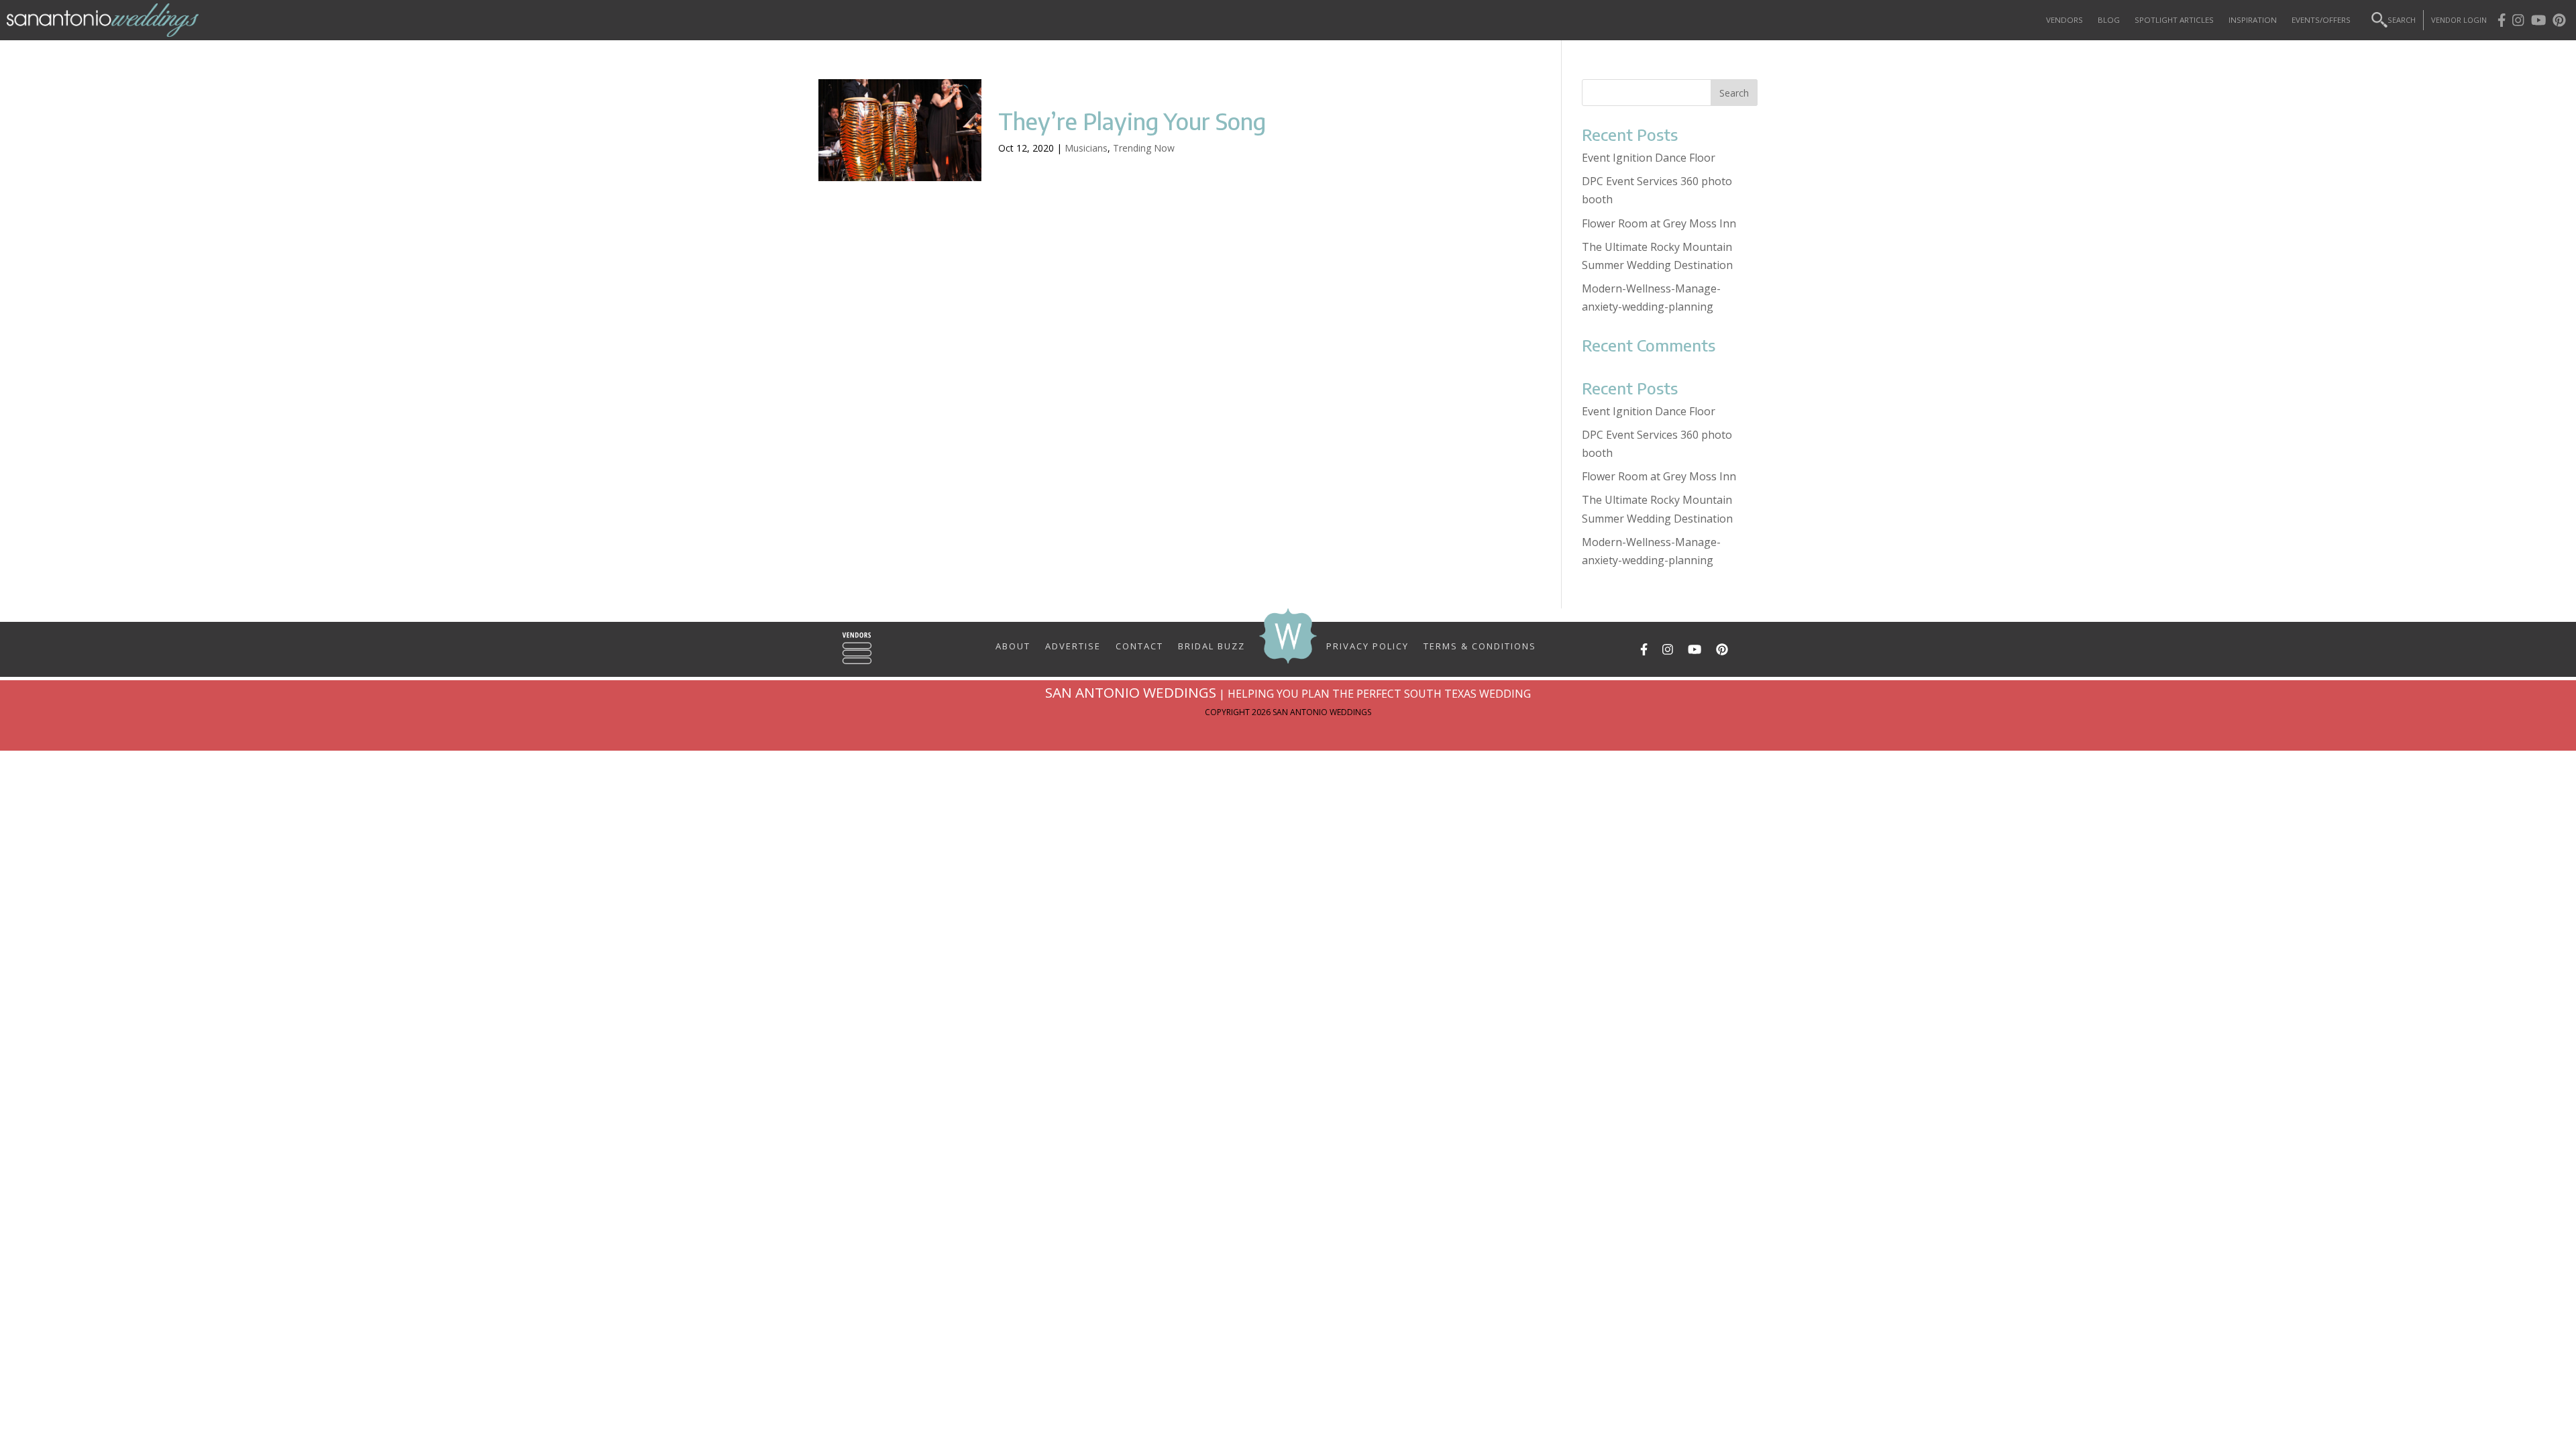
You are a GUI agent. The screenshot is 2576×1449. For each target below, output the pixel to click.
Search (2402, 20)
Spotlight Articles (2174, 20)
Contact (1139, 645)
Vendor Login (2459, 20)
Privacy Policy (1367, 645)
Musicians (1086, 148)
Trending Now (1144, 148)
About (1013, 645)
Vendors (2064, 20)
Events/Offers (2321, 20)
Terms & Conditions (1480, 645)
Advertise (1073, 645)
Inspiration (2253, 20)
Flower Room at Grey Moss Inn (1659, 223)
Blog (2109, 20)
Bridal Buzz (1212, 645)
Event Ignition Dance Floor (1649, 158)
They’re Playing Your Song (1132, 121)
